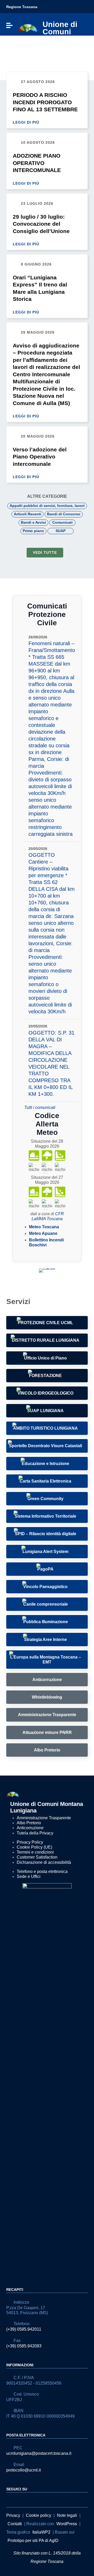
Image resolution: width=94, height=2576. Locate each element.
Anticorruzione (30, 1828)
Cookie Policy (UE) (34, 1847)
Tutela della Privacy (35, 1833)
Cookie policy (39, 2515)
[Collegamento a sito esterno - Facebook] (9, 2499)
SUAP (61, 531)
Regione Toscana (22, 7)
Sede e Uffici (29, 1876)
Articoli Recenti (28, 514)
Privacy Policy (30, 1842)
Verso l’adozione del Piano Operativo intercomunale (40, 457)
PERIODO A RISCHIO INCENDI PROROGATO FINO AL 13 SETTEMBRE (45, 102)
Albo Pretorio (29, 1823)
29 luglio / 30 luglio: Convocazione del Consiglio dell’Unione (41, 224)
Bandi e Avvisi (33, 522)
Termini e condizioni (35, 1852)
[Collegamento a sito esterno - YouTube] (19, 2499)
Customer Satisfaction (37, 1857)
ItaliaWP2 (41, 2532)
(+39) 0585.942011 (24, 2329)
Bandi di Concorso (64, 514)
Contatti (15, 2524)
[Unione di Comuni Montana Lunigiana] (28, 28)
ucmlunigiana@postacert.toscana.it (39, 2453)
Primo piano (33, 531)
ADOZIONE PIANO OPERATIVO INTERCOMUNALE (37, 163)
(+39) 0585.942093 (24, 2346)
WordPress (67, 2524)
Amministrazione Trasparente (44, 1818)
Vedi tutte (45, 552)
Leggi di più (27, 122)
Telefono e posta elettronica (42, 1872)
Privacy (13, 2515)
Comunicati (62, 522)
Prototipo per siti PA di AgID (33, 2541)
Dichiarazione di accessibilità (44, 1862)
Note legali (67, 2515)
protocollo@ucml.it (23, 2470)
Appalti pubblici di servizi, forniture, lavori (47, 506)
